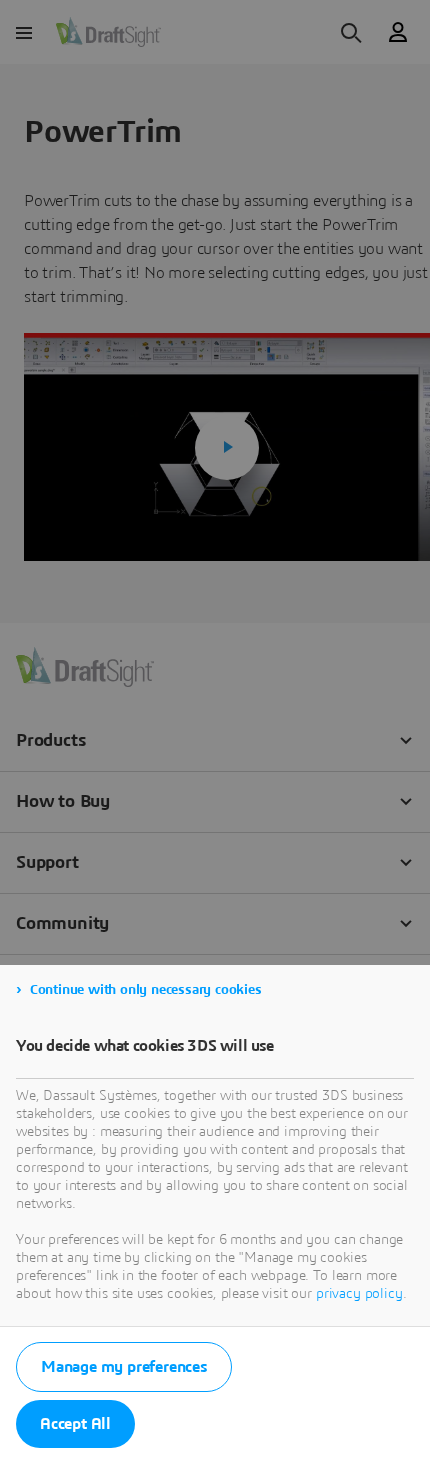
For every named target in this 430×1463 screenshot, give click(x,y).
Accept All (75, 1424)
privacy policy (359, 1294)
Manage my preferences (124, 1367)
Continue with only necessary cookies (146, 990)
